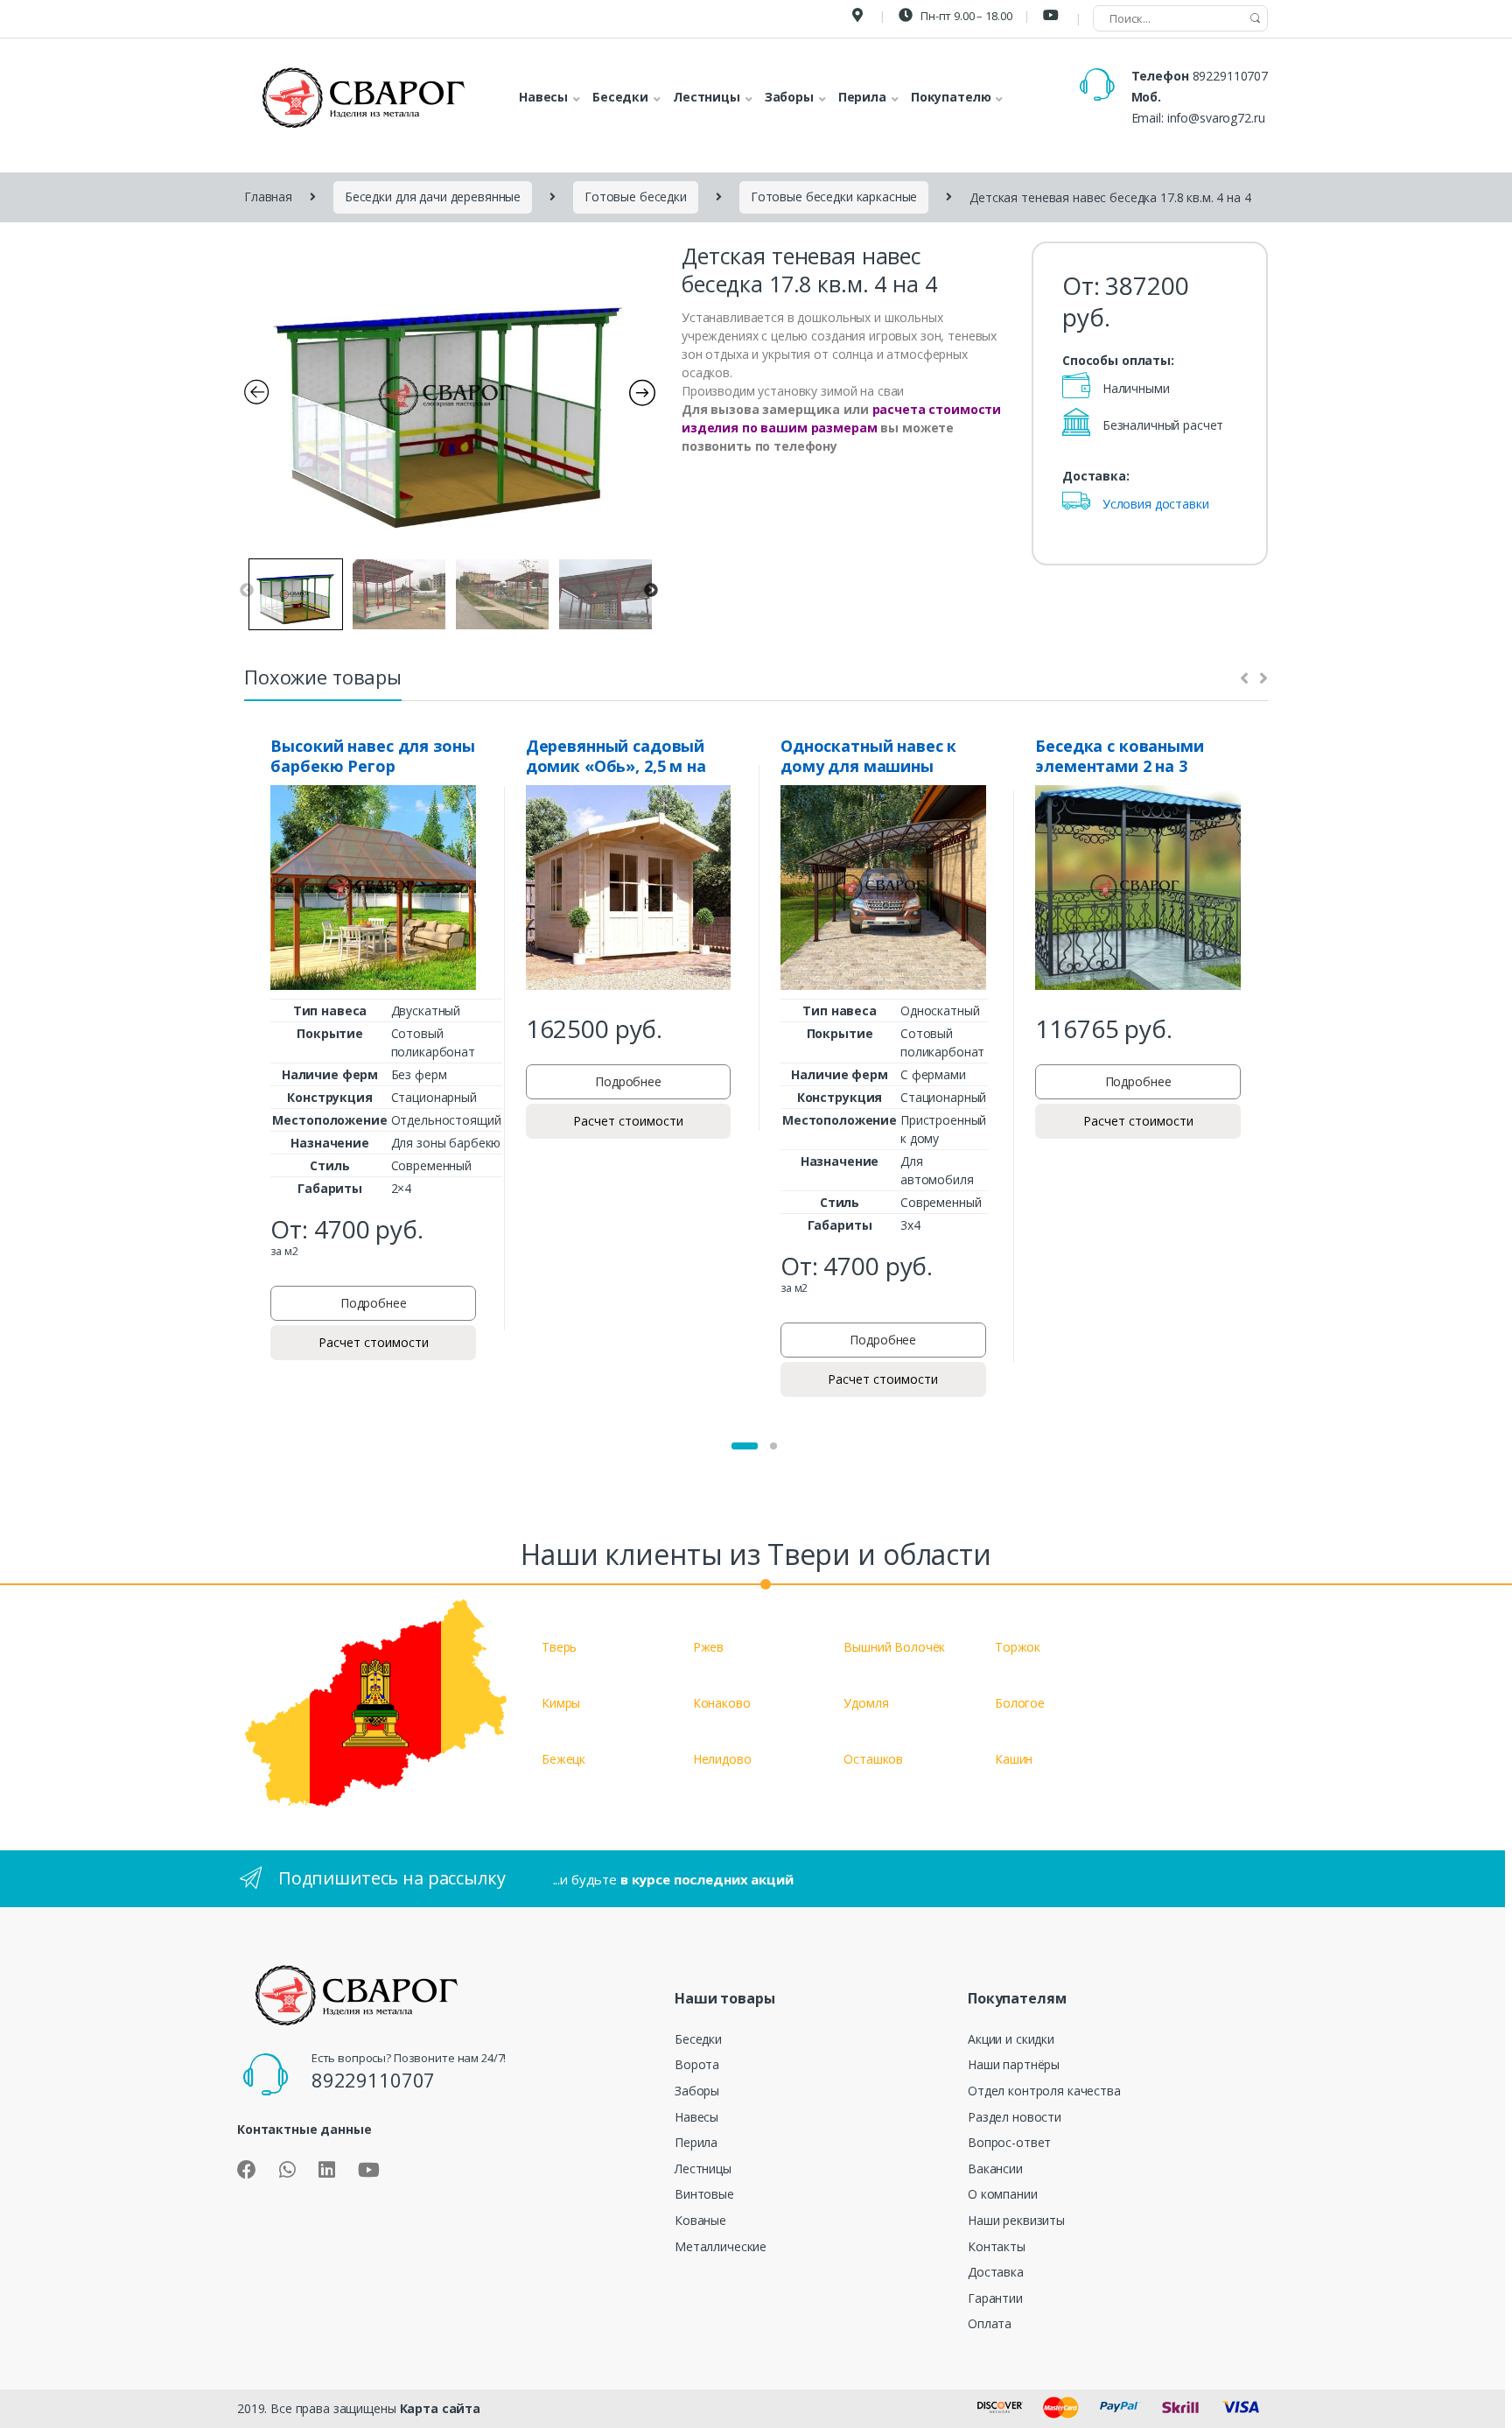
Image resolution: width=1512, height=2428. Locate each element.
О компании (1003, 2194)
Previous (247, 591)
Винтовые (704, 2194)
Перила (696, 2142)
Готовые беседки (636, 196)
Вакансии (995, 2168)
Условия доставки (1156, 504)
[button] (745, 1446)
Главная (268, 196)
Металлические (721, 2246)
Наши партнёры (1014, 2064)
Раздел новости (1015, 2117)
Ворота (697, 2064)
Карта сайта (440, 2408)
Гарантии (995, 2298)
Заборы (697, 2091)
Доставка (996, 2272)
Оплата (990, 2323)
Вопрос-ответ (1009, 2142)
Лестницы (703, 2168)
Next (651, 591)
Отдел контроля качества (1044, 2091)
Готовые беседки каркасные (834, 196)
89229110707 (1230, 76)
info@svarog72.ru (1216, 118)
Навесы (696, 2117)
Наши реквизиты (1016, 2220)
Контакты (997, 2246)
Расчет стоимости (374, 1342)
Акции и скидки (1011, 2039)
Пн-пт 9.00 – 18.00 (965, 16)
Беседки (698, 2039)
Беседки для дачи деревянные (433, 196)
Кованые (700, 2220)
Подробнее (374, 1303)
